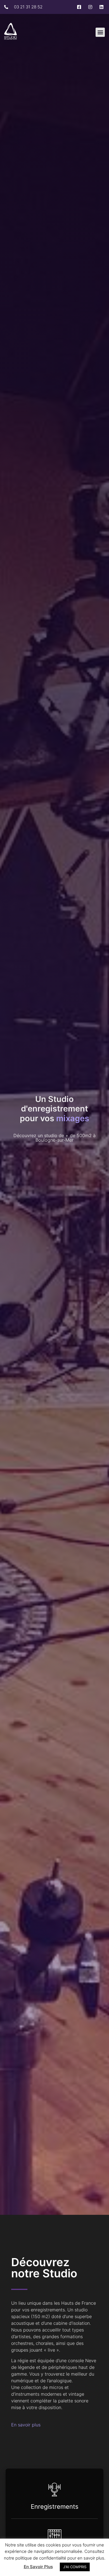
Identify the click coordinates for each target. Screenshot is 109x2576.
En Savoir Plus (38, 2567)
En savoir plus (26, 2425)
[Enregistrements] (54, 2489)
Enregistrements (55, 2506)
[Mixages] (54, 2534)
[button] (100, 32)
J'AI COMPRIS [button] (75, 2567)
